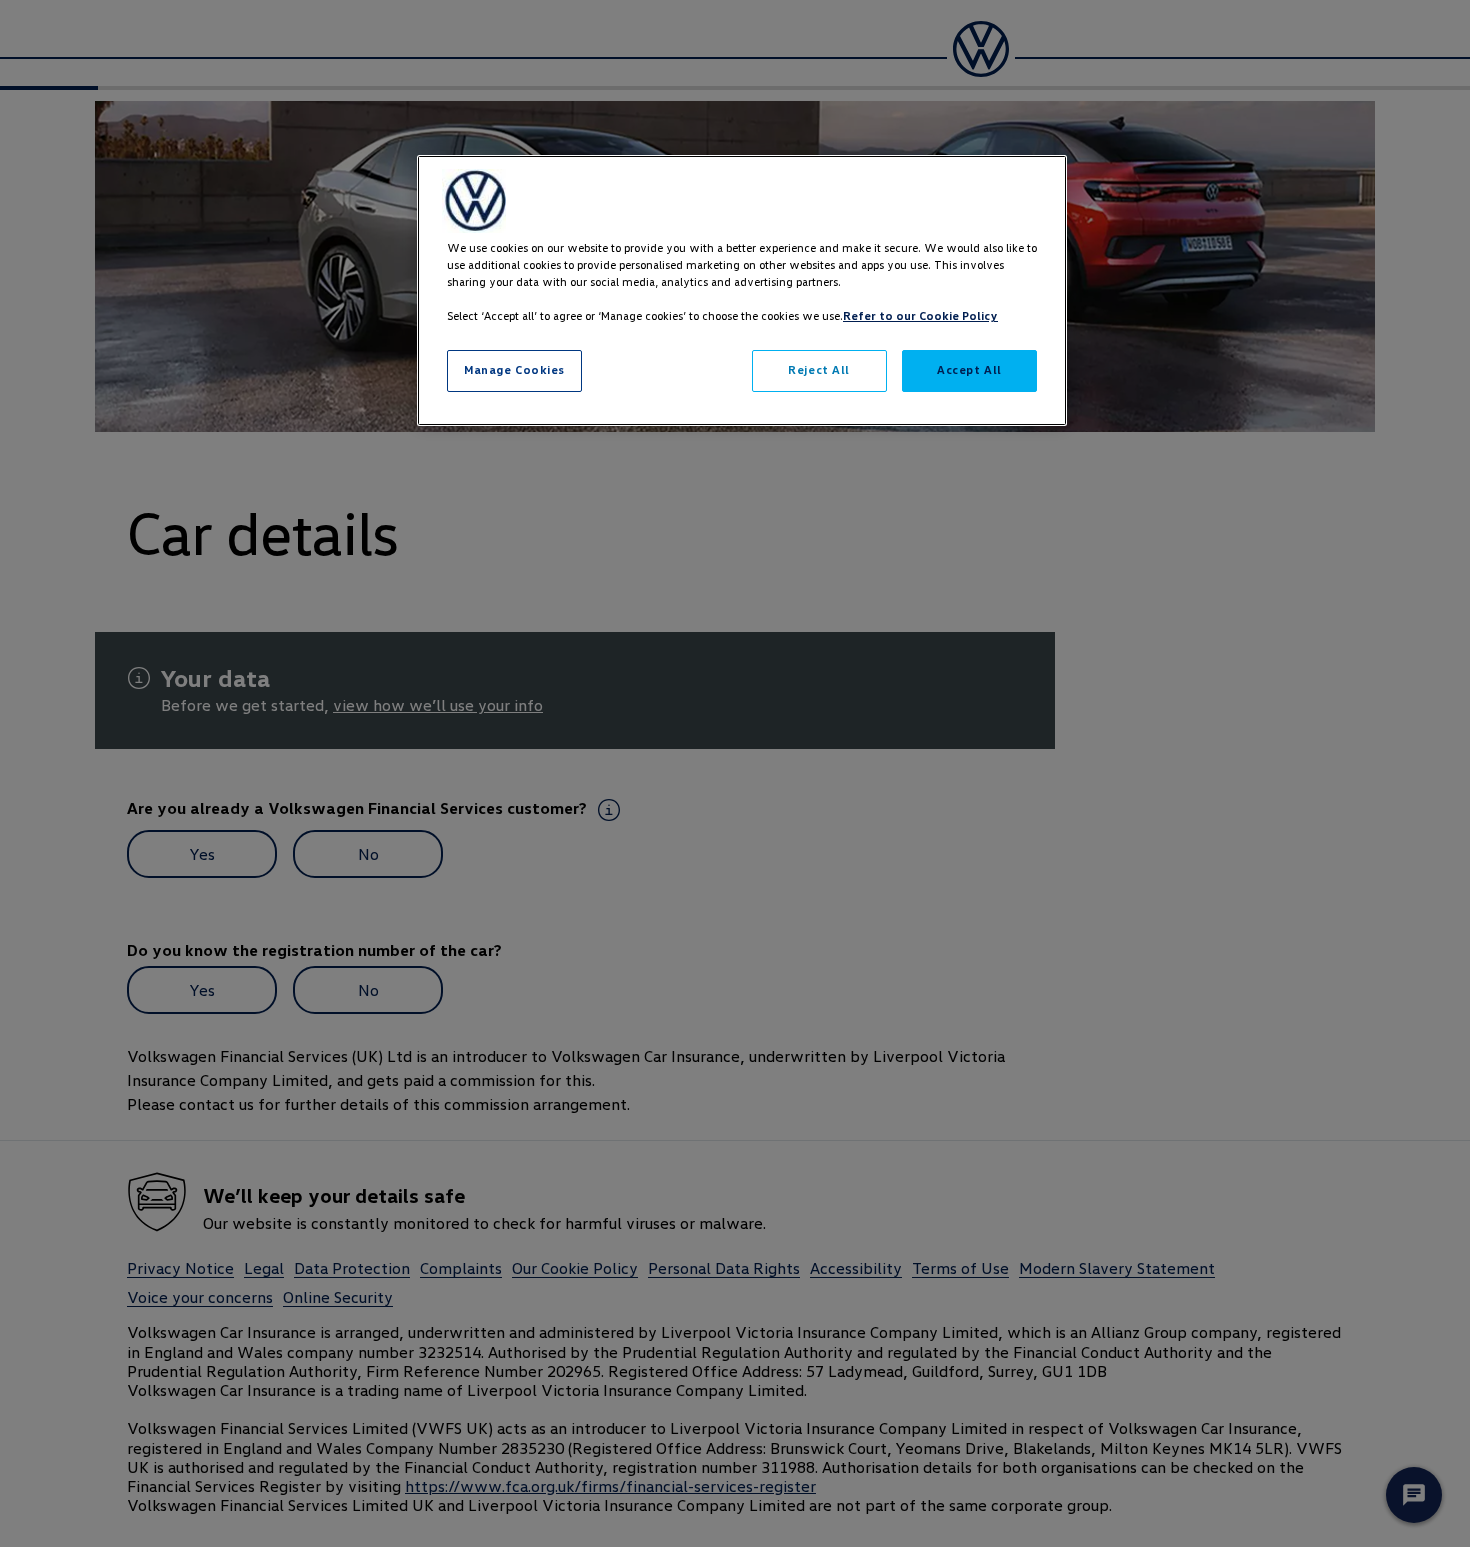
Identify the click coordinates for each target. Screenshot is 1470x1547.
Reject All (819, 370)
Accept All (969, 370)
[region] (742, 290)
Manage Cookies (514, 370)
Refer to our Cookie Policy (920, 316)
